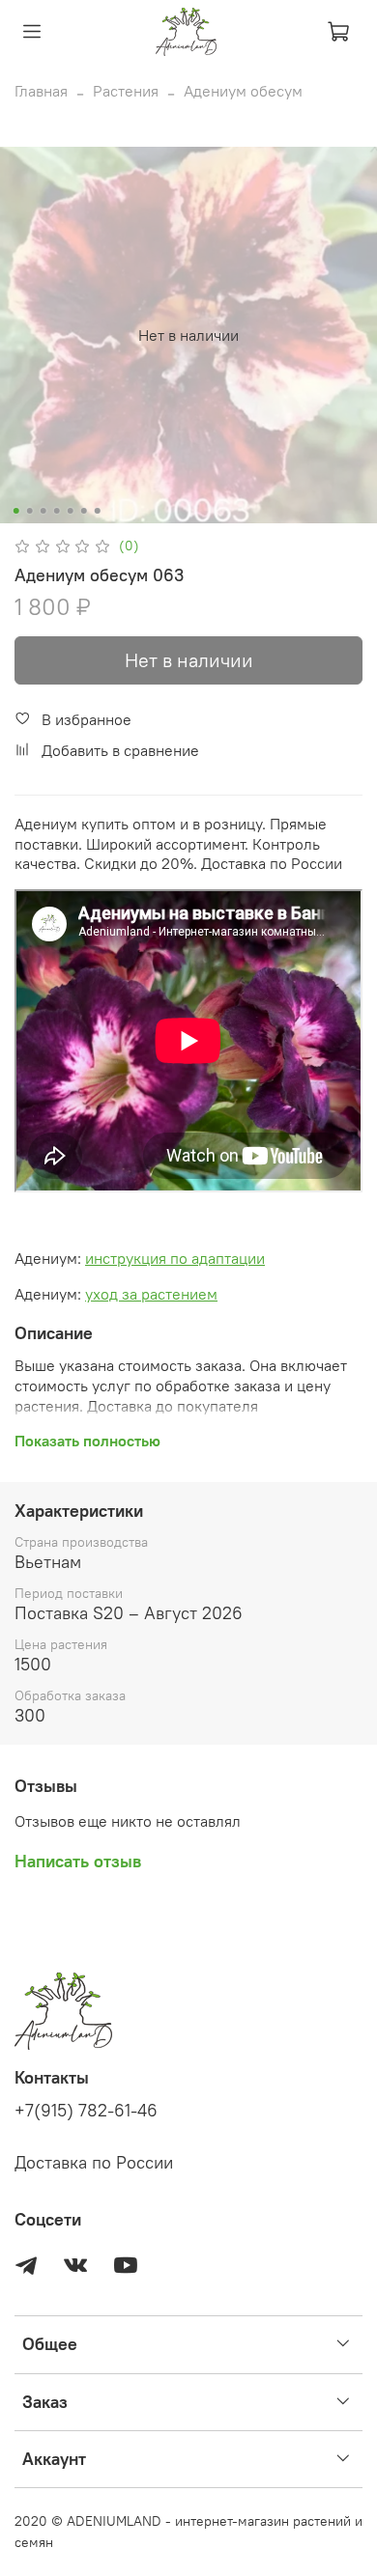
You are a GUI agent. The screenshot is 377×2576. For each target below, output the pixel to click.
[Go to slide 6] (84, 511)
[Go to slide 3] (43, 511)
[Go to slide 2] (30, 511)
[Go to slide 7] (98, 511)
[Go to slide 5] (71, 511)
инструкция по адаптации (175, 1258)
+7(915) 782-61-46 (86, 2111)
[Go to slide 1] (16, 511)
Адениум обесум (243, 91)
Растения (126, 91)
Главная (41, 91)
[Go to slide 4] (57, 511)
